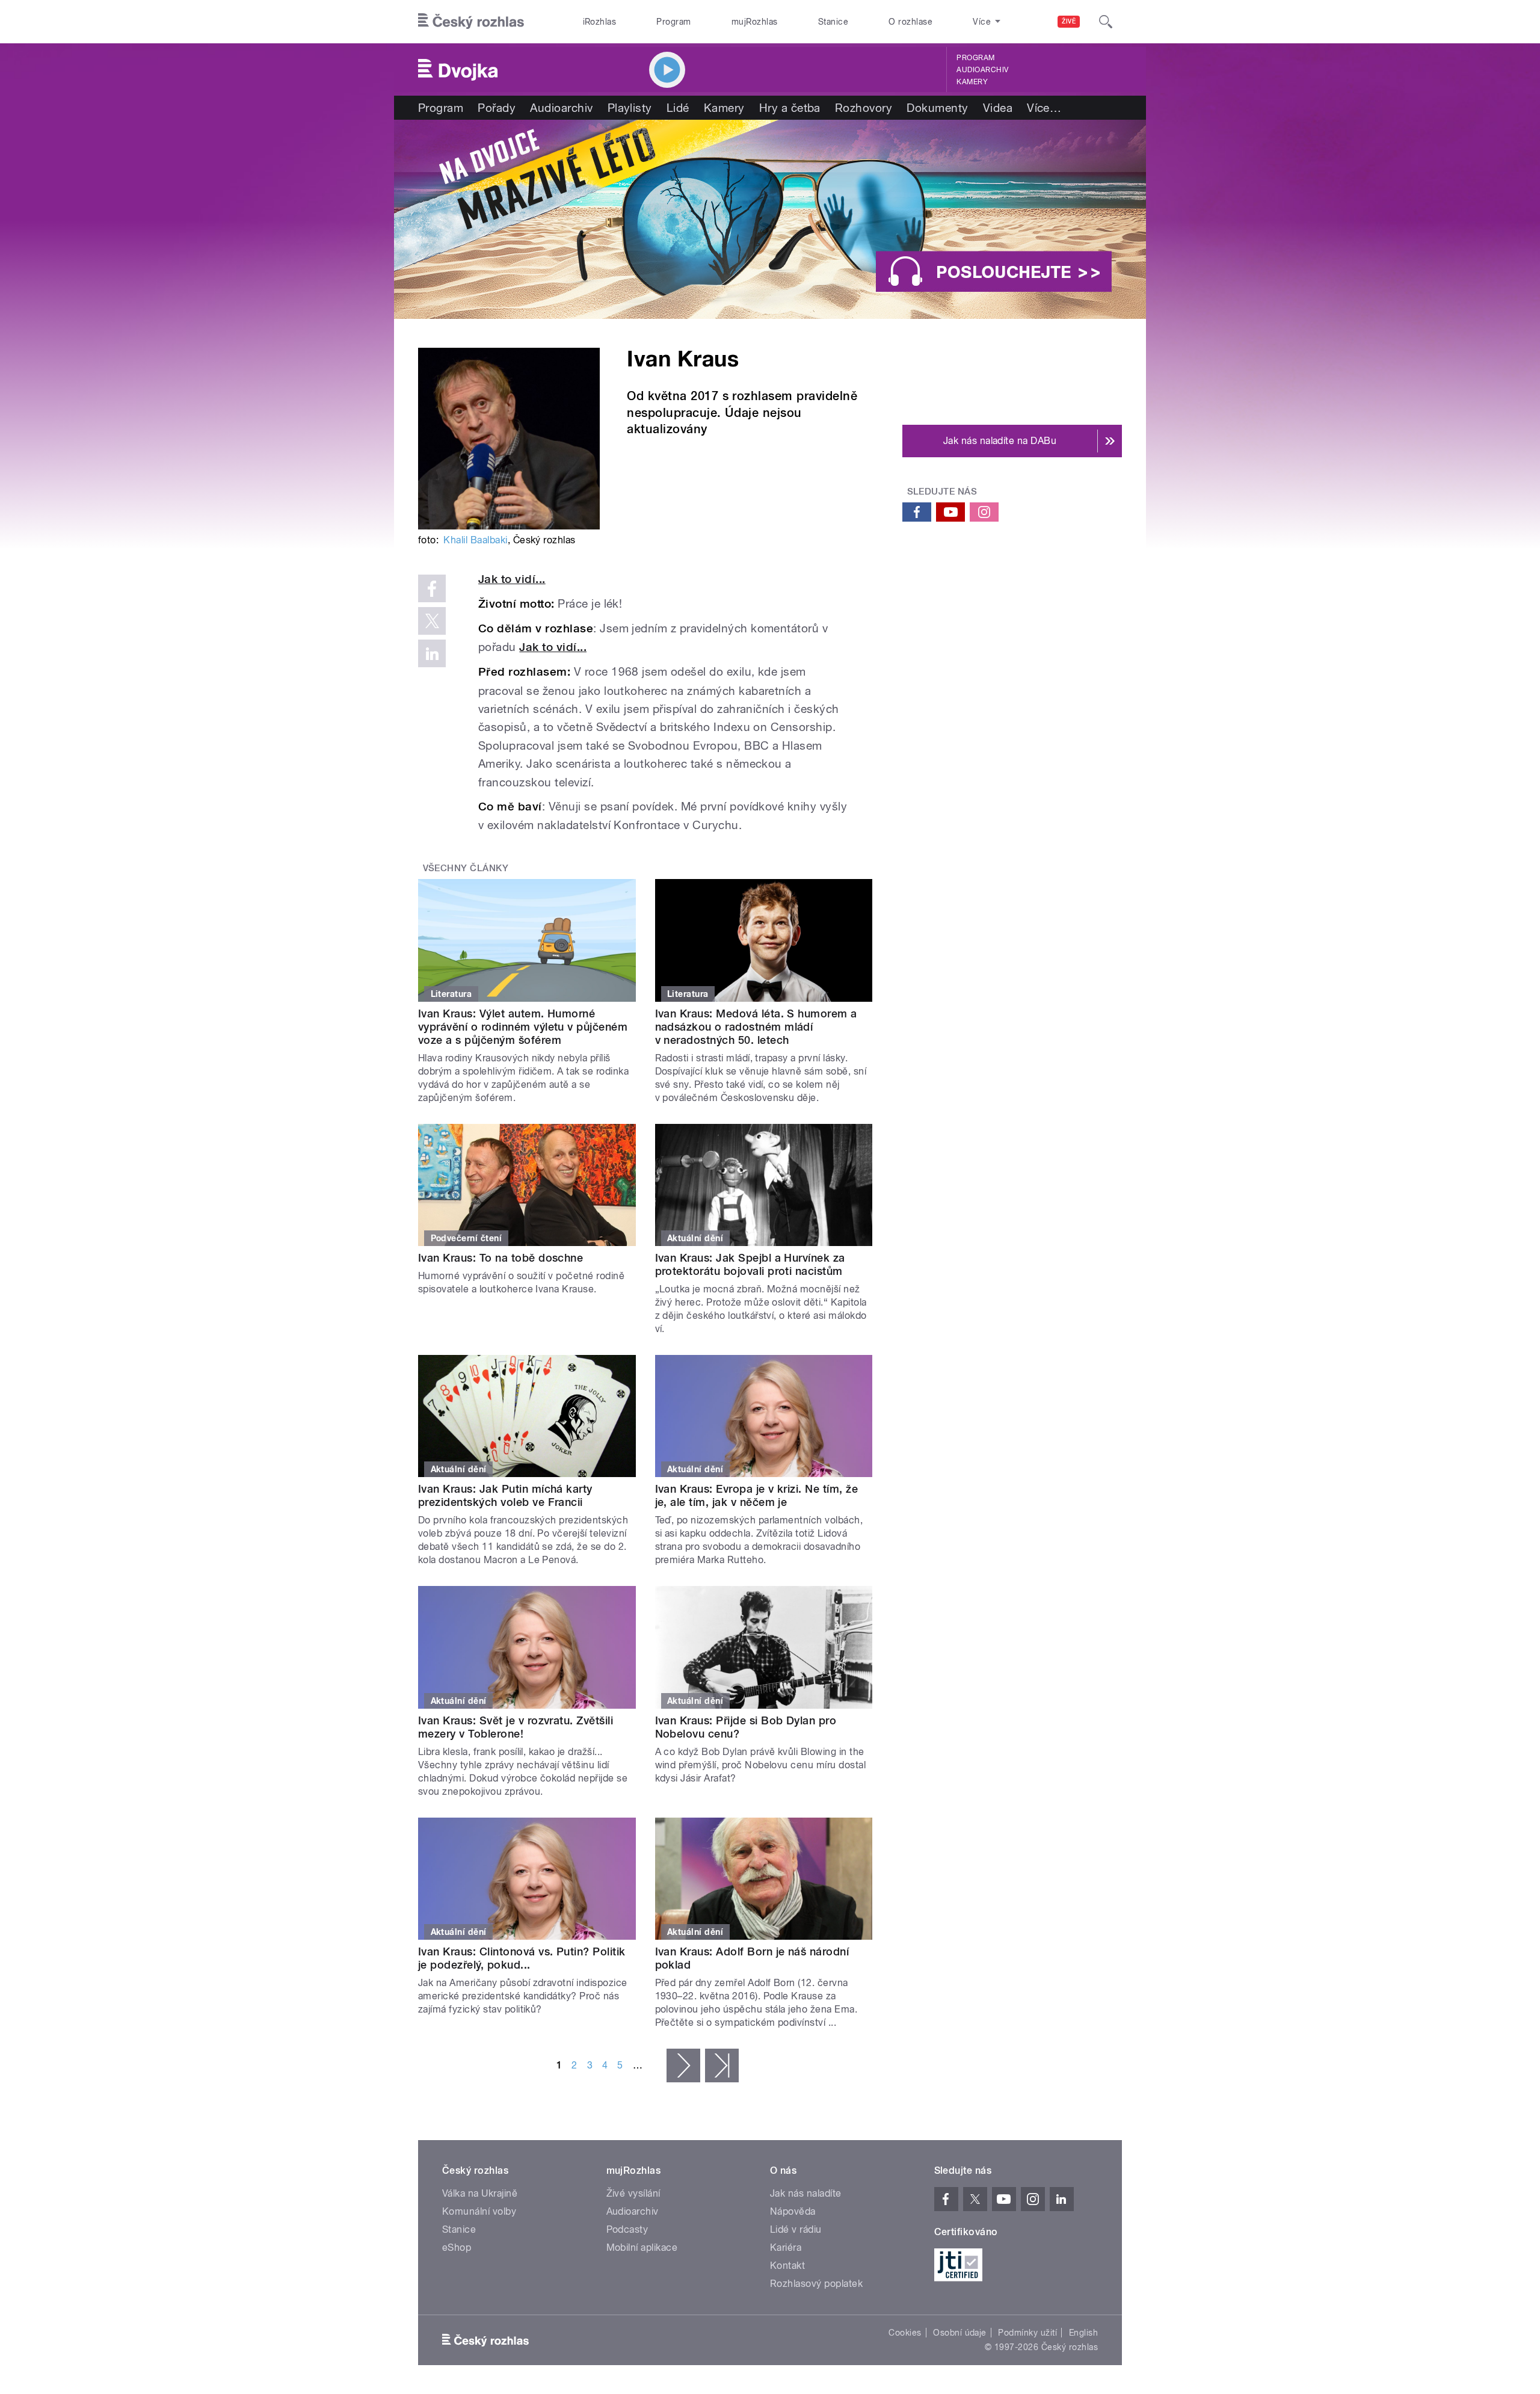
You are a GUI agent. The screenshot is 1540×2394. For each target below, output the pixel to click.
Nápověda (793, 2211)
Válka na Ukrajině (480, 2193)
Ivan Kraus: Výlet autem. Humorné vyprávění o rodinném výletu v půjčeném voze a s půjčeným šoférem (523, 1027)
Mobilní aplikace (642, 2247)
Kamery (972, 82)
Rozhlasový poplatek (816, 2284)
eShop (457, 2247)
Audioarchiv (982, 70)
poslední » (722, 2065)
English (1083, 2333)
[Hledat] (1106, 22)
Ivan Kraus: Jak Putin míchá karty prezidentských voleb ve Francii (505, 1495)
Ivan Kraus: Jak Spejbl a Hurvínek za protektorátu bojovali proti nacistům (750, 1264)
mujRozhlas (755, 22)
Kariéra (786, 2247)
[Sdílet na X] (432, 621)
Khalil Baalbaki (475, 540)
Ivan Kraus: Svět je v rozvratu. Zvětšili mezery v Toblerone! (516, 1727)
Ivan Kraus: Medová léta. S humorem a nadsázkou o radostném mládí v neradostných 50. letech (756, 1027)
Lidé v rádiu (796, 2229)
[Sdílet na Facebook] (432, 588)
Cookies (905, 2333)
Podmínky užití (1027, 2333)
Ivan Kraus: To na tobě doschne (500, 1258)
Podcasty (627, 2229)
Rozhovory (864, 108)
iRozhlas (600, 22)
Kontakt (787, 2266)
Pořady (497, 108)
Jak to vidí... (512, 579)
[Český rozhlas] (471, 22)
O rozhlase (910, 22)
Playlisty (630, 108)
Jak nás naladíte (806, 2193)
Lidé (678, 108)
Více (1044, 108)
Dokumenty (937, 108)
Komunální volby (479, 2211)
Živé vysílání (633, 2193)
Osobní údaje (960, 2333)
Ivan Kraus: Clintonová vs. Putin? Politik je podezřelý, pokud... (522, 1958)
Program (673, 22)
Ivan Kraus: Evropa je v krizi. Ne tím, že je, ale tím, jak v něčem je (757, 1495)
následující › (683, 2065)
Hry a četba (790, 108)
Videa (998, 108)
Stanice (833, 22)
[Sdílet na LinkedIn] (432, 653)
